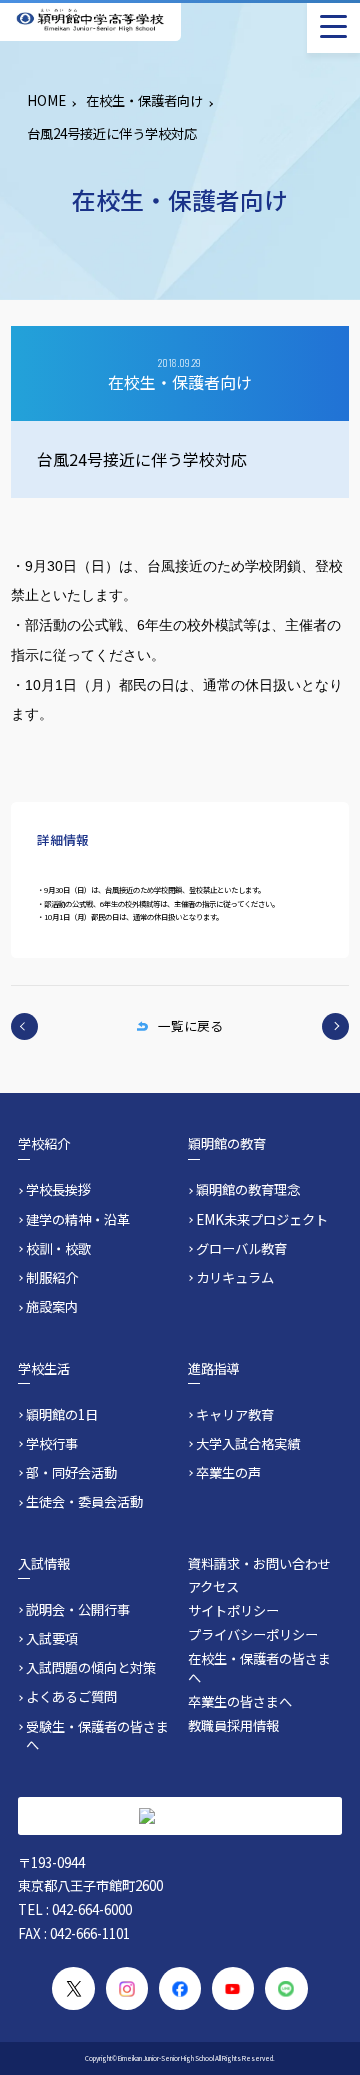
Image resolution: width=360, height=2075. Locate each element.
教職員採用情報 (233, 1725)
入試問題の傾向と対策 (91, 1668)
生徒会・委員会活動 (84, 1502)
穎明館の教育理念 (248, 1190)
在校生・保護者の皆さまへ (259, 1668)
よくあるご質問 (71, 1697)
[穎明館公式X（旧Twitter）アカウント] (73, 1988)
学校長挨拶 (58, 1190)
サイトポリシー (233, 1610)
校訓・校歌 (58, 1249)
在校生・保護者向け (144, 100)
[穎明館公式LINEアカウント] (286, 1988)
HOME (46, 100)
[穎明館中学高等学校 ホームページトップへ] (90, 20)
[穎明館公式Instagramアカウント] (127, 1988)
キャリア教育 (235, 1415)
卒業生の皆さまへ (240, 1701)
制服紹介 (52, 1278)
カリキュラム (235, 1278)
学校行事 (52, 1444)
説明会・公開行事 (78, 1610)
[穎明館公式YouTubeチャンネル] (233, 1988)
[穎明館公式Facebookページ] (180, 1988)
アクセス (213, 1586)
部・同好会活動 (71, 1473)
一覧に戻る (190, 1025)
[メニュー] (333, 26)
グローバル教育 (241, 1249)
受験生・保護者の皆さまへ (97, 1736)
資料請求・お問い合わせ (259, 1563)
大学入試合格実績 (248, 1444)
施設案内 (52, 1307)
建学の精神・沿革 (78, 1220)
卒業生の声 (228, 1473)
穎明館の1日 (62, 1415)
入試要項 (52, 1639)
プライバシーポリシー (253, 1634)
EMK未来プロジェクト (262, 1220)
